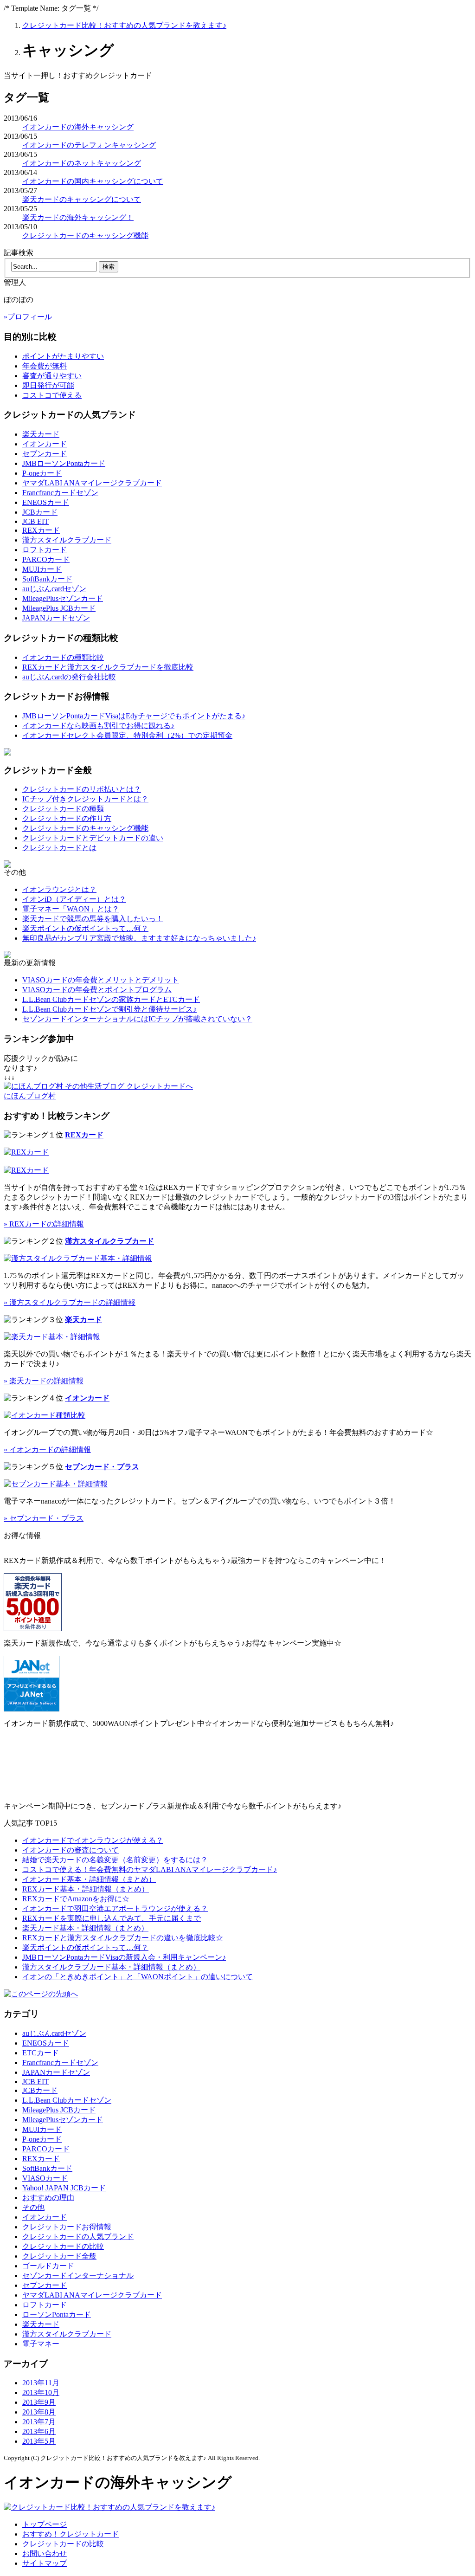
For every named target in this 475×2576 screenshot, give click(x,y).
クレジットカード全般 (59, 2256)
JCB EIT (35, 521)
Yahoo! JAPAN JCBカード (64, 2188)
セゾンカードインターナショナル (78, 2276)
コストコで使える (52, 395)
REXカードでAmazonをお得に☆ (76, 1899)
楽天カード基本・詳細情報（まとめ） (85, 1928)
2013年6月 (39, 2431)
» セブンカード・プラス (44, 1518)
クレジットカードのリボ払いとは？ (82, 789)
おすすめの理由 (48, 2198)
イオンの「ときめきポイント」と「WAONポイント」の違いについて (138, 1977)
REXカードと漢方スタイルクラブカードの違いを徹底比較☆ (123, 1938)
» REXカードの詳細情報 (44, 1224)
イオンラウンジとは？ (59, 889)
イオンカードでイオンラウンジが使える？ (93, 1840)
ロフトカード (45, 550)
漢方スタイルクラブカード (67, 540)
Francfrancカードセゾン (60, 493)
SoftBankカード (47, 579)
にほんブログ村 (30, 1096)
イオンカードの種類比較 (63, 657)
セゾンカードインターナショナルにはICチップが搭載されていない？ (137, 1019)
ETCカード (41, 2053)
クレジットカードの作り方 (67, 818)
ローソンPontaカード (57, 2315)
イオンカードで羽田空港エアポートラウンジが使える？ (115, 1908)
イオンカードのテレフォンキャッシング (89, 145)
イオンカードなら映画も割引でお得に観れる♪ (98, 726)
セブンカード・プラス (102, 1467)
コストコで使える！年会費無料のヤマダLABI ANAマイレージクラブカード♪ (150, 1869)
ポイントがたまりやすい (63, 356)
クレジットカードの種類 (63, 809)
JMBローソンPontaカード (64, 463)
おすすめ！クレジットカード (71, 2534)
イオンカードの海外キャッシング (78, 127)
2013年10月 (41, 2392)
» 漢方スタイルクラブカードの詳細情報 (70, 1302)
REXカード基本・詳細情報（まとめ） (86, 1889)
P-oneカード (42, 473)
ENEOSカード (46, 502)
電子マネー (41, 2344)
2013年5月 (39, 2441)
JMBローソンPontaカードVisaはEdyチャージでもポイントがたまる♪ (134, 716)
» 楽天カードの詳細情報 (44, 1381)
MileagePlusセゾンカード (63, 598)
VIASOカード (45, 2178)
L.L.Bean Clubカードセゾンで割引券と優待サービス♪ (109, 1009)
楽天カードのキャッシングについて (82, 199)
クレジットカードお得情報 (67, 2227)
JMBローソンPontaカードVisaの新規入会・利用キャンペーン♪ (124, 1957)
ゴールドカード (48, 2266)
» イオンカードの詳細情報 (47, 1449)
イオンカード (45, 444)
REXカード (41, 530)
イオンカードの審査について (71, 1850)
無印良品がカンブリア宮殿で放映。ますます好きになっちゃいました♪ (139, 938)
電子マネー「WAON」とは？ (71, 909)
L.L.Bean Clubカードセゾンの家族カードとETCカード (111, 999)
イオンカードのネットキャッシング (82, 163)
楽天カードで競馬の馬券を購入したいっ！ (93, 919)
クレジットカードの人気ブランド (78, 2237)
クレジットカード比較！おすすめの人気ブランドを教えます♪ (124, 25)
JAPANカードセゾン (56, 618)
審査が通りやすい (52, 376)
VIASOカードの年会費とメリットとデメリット (101, 980)
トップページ (45, 2524)
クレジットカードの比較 (63, 2246)
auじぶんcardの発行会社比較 (69, 677)
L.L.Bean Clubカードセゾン (67, 2100)
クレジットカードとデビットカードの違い (93, 838)
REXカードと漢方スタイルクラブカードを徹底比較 (108, 667)
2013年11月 (41, 2383)
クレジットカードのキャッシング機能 (85, 236)
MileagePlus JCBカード (59, 608)
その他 (33, 2207)
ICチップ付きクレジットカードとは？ (85, 799)
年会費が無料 (45, 366)
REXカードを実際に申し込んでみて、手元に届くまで (112, 1918)
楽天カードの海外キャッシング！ (78, 217)
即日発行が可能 (48, 385)
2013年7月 (39, 2422)
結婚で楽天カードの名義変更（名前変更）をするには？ (115, 1860)
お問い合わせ (45, 2553)
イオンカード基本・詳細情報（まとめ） (89, 1879)
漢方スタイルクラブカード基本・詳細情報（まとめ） (111, 1967)
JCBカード (40, 512)
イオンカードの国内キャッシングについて (93, 181)
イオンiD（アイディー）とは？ (74, 899)
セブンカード (45, 454)
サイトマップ (45, 2563)
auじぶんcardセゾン (54, 589)
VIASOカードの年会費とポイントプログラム (97, 990)
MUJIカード (42, 569)
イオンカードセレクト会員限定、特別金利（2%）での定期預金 (127, 735)
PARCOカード (46, 559)
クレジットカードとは (59, 848)
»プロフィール (28, 317)
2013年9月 (39, 2402)
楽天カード (41, 434)
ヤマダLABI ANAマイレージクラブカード (92, 483)
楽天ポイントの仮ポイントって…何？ (85, 928)
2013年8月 (39, 2412)
